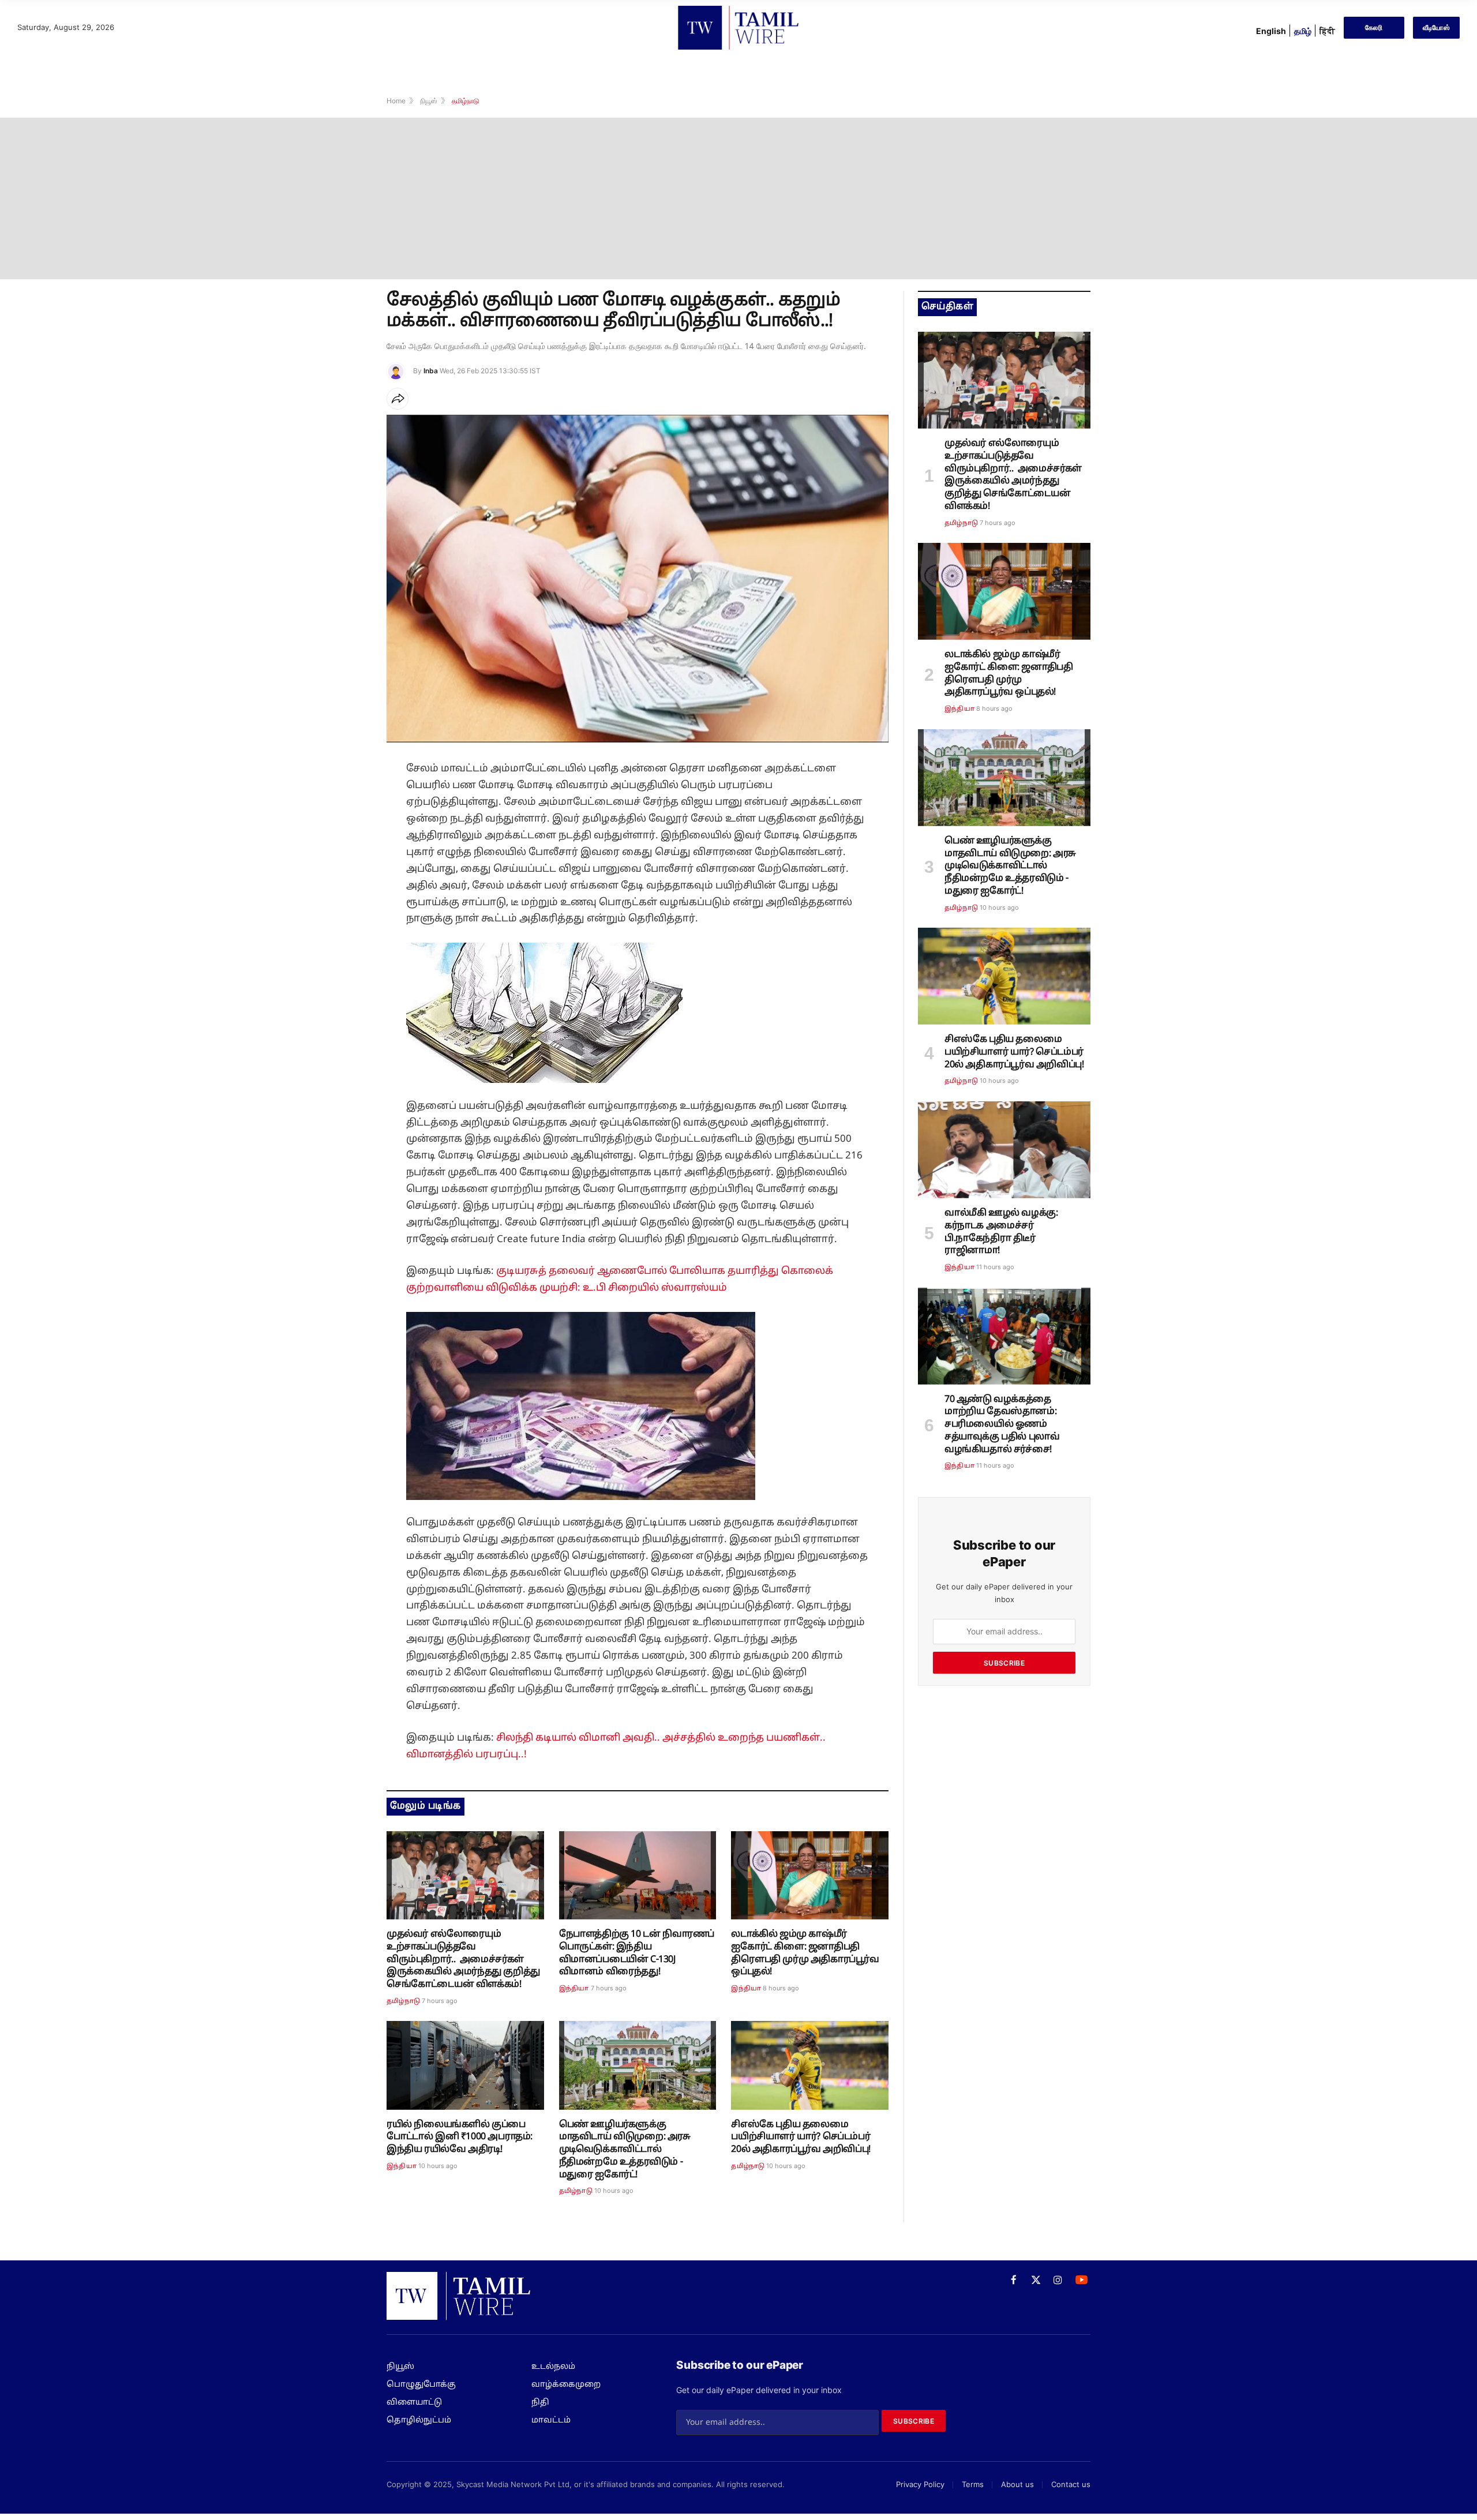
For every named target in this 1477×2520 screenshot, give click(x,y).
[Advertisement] (738, 198)
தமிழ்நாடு (403, 2001)
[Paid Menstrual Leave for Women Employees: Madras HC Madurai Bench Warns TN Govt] (638, 2065)
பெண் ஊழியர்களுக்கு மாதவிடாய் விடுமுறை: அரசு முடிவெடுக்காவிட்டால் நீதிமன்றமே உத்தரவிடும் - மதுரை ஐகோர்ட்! (625, 2150)
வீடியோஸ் (1436, 27)
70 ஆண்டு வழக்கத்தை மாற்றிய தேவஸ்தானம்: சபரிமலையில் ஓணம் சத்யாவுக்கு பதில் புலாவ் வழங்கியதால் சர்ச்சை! (1002, 1425)
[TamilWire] (738, 28)
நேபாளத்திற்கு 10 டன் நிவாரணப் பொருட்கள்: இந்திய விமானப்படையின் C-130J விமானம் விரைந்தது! (637, 1953)
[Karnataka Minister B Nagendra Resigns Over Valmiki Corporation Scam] (1004, 1150)
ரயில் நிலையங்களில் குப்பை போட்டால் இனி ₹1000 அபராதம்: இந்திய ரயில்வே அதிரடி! (460, 2137)
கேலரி (1374, 27)
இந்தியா (574, 1989)
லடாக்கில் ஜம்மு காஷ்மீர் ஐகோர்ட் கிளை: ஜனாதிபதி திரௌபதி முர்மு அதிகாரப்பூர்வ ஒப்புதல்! (805, 1953)
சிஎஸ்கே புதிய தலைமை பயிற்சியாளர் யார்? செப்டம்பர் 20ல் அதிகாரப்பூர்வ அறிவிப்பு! (803, 2137)
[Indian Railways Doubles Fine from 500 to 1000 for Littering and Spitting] (465, 2065)
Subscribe (1004, 1663)
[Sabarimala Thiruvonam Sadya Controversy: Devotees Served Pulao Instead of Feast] (1004, 1336)
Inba (431, 371)
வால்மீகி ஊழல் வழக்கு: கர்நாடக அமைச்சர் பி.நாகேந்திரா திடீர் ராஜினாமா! (1001, 1232)
